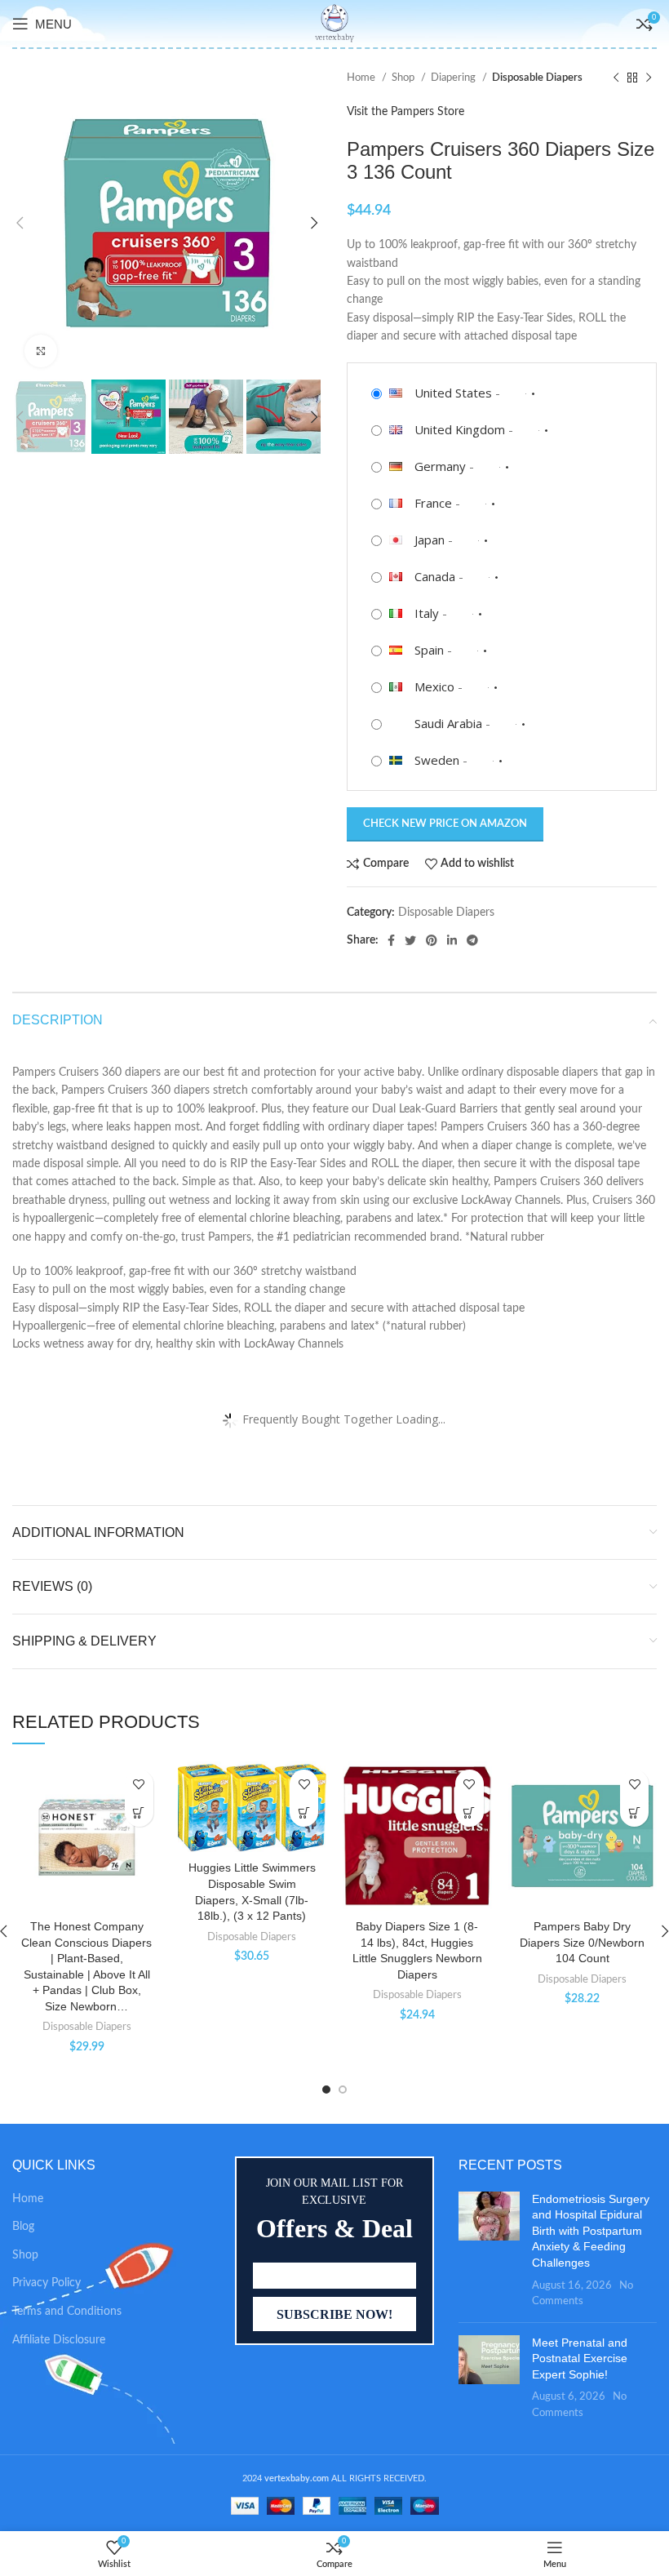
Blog (23, 2227)
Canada (435, 576)
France (433, 503)
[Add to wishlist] (139, 1784)
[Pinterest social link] (432, 940)
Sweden (437, 760)
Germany (440, 466)
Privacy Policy (47, 2283)
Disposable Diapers (537, 78)
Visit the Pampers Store (405, 112)
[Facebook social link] (391, 940)
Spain (429, 650)
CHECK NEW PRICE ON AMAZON (445, 824)
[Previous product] (616, 78)
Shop (404, 78)
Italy (427, 613)
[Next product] (649, 78)
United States (453, 393)
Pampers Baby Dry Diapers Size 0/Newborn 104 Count (582, 1942)
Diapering (454, 78)
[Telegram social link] (472, 940)
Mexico (434, 686)
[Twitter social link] (410, 940)
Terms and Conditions (67, 2312)
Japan (430, 540)
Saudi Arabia (448, 723)
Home (362, 78)
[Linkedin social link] (452, 940)
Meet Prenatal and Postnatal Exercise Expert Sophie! (580, 2358)
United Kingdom (460, 429)
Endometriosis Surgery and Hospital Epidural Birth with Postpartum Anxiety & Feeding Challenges (591, 2231)
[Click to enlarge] (41, 351)
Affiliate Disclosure (59, 2340)
